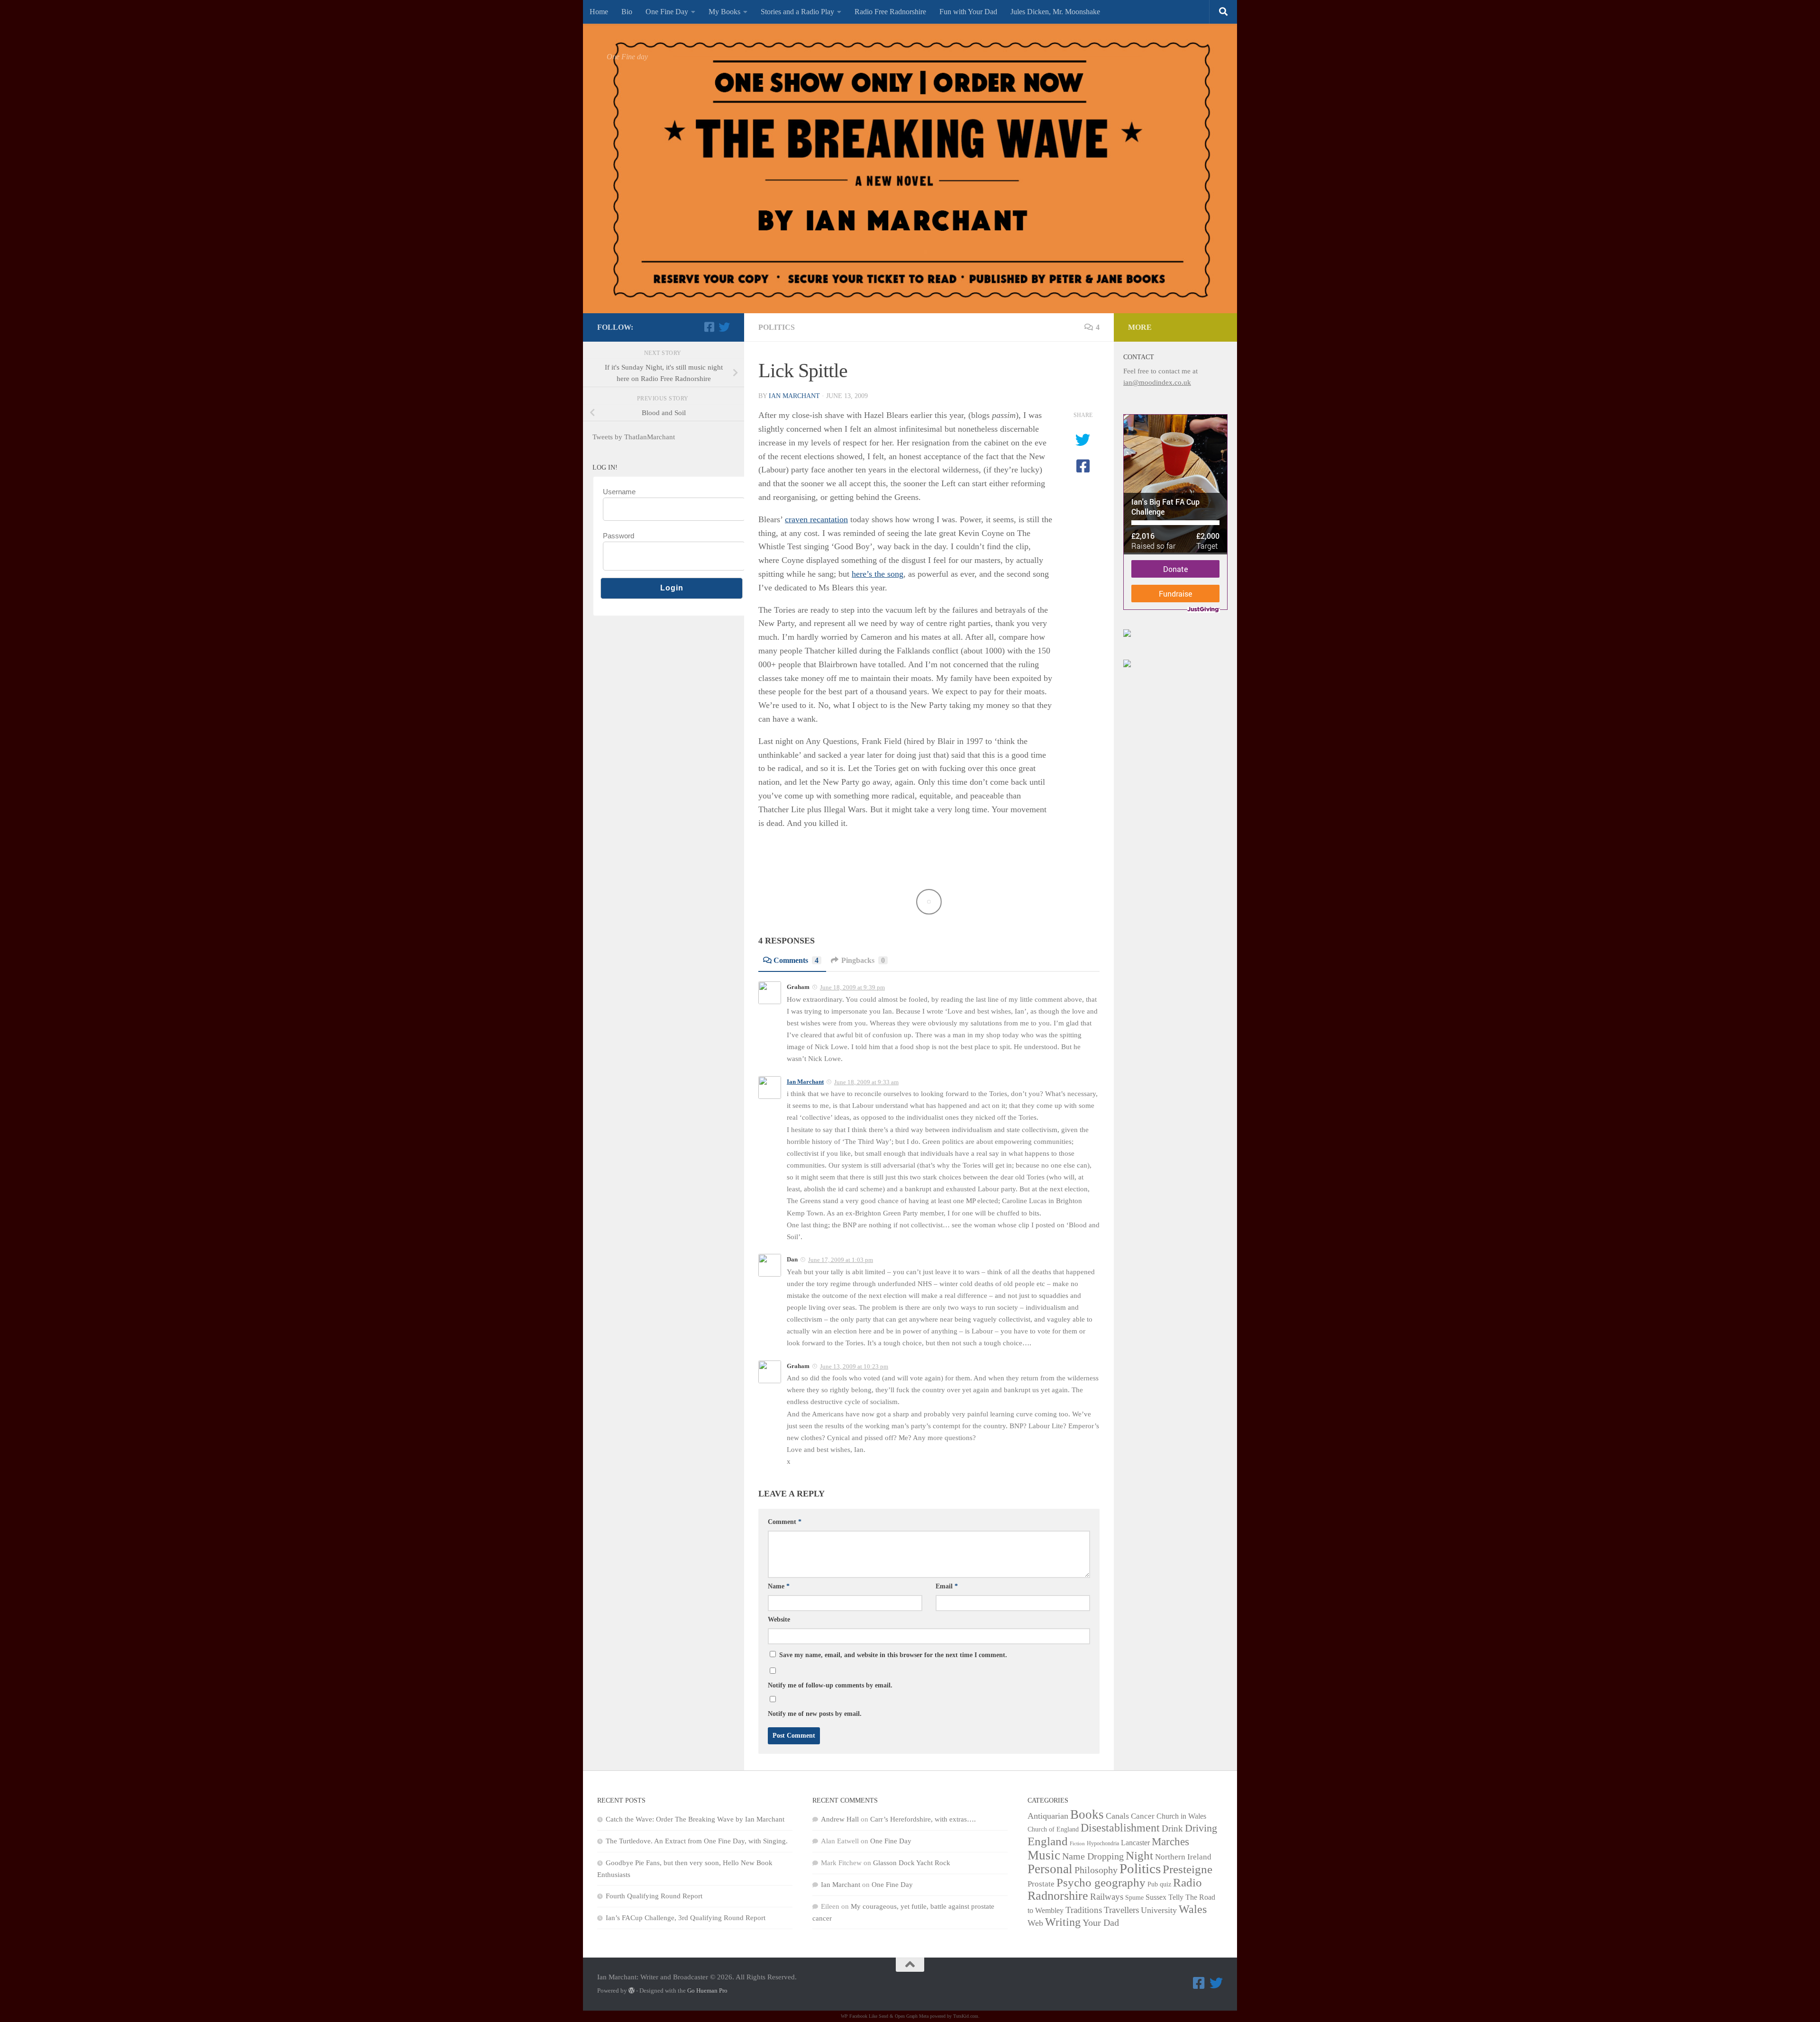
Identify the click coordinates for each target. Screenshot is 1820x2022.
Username (619, 492)
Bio (627, 12)
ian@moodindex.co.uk (1157, 382)
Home (599, 12)
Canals (1117, 1816)
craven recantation (816, 519)
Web (1035, 1923)
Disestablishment (1120, 1828)
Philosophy (1096, 1870)
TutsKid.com (966, 2016)
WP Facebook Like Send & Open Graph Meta (885, 2016)
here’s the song (878, 574)
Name (779, 1586)
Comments (796, 960)
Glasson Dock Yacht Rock (912, 1863)
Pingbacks (863, 960)
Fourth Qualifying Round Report (654, 1896)
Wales (1193, 1909)
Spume (1134, 1898)
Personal (1050, 1869)
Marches (1170, 1841)
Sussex (1156, 1897)
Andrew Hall (840, 1819)
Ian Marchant (794, 396)
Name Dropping (1093, 1856)
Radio (1188, 1882)
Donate (1175, 569)
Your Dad (1101, 1922)
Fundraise (1175, 594)
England (1048, 1841)
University (1159, 1910)
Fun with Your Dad (968, 12)
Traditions (1084, 1910)
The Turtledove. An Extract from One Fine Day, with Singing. (697, 1841)
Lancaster (1135, 1843)
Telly (1176, 1897)
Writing (1063, 1922)
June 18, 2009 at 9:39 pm (852, 987)
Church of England (1053, 1829)
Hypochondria (1103, 1843)
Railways (1107, 1897)
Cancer (1143, 1816)
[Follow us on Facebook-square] (709, 327)
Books (1087, 1814)
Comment (785, 1522)
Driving (1201, 1828)
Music (1044, 1855)
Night (1139, 1855)
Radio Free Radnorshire (890, 12)
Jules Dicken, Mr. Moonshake (1055, 12)
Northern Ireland (1183, 1857)
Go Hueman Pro (707, 1990)
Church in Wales (1181, 1816)
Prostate (1041, 1884)
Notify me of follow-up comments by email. (830, 1685)
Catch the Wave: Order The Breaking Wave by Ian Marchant (695, 1819)
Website (779, 1619)
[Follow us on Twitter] (724, 327)
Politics (777, 327)
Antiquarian (1048, 1816)
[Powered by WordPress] (632, 1990)
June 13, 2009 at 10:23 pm (854, 1366)
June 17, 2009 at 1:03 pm (841, 1260)
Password (619, 536)
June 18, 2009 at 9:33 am (866, 1082)
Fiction (1077, 1844)
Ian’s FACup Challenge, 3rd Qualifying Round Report (686, 1918)
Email (947, 1586)
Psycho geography (1101, 1882)
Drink (1172, 1828)
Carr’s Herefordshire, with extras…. (923, 1819)
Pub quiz (1159, 1884)
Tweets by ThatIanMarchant (634, 437)
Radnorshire (1058, 1896)
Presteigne (1188, 1869)
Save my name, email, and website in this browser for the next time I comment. (893, 1655)
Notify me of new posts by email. (815, 1714)
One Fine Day (667, 12)
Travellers (1121, 1910)
